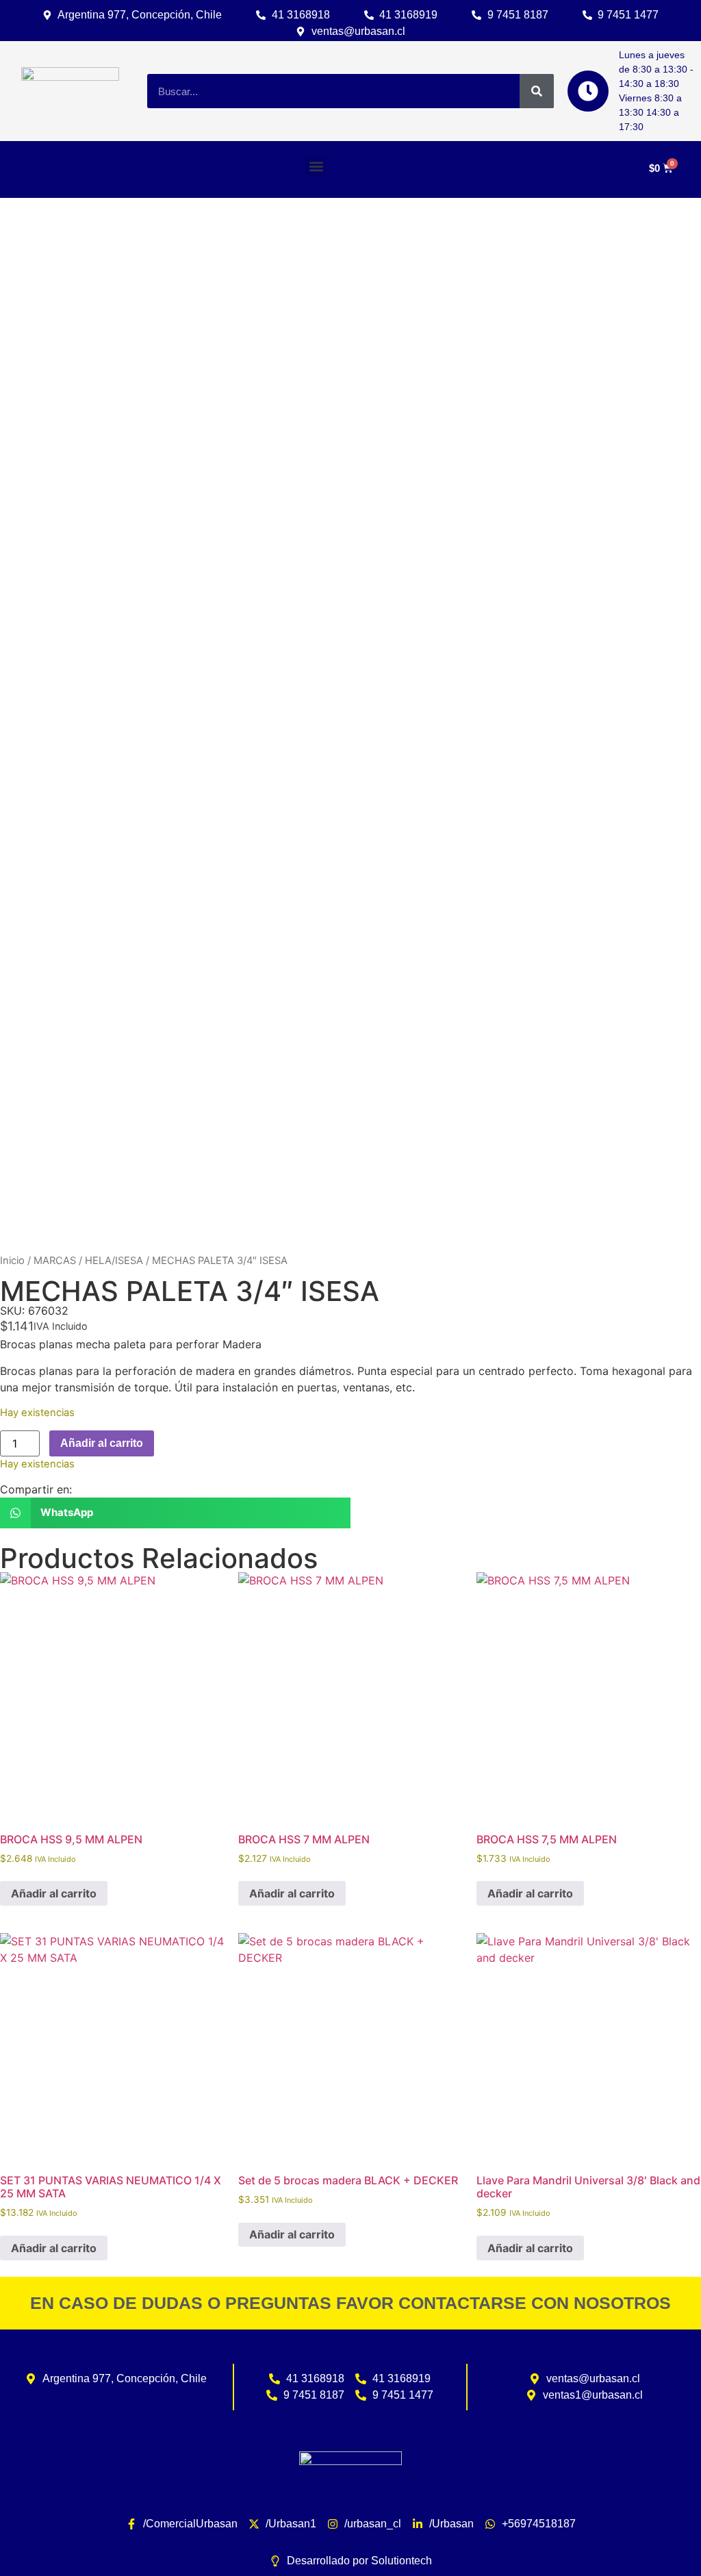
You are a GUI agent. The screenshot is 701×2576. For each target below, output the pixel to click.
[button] (316, 166)
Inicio (12, 1261)
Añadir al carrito (102, 1443)
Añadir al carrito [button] (54, 1893)
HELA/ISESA (114, 1261)
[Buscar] (537, 91)
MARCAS (55, 1261)
